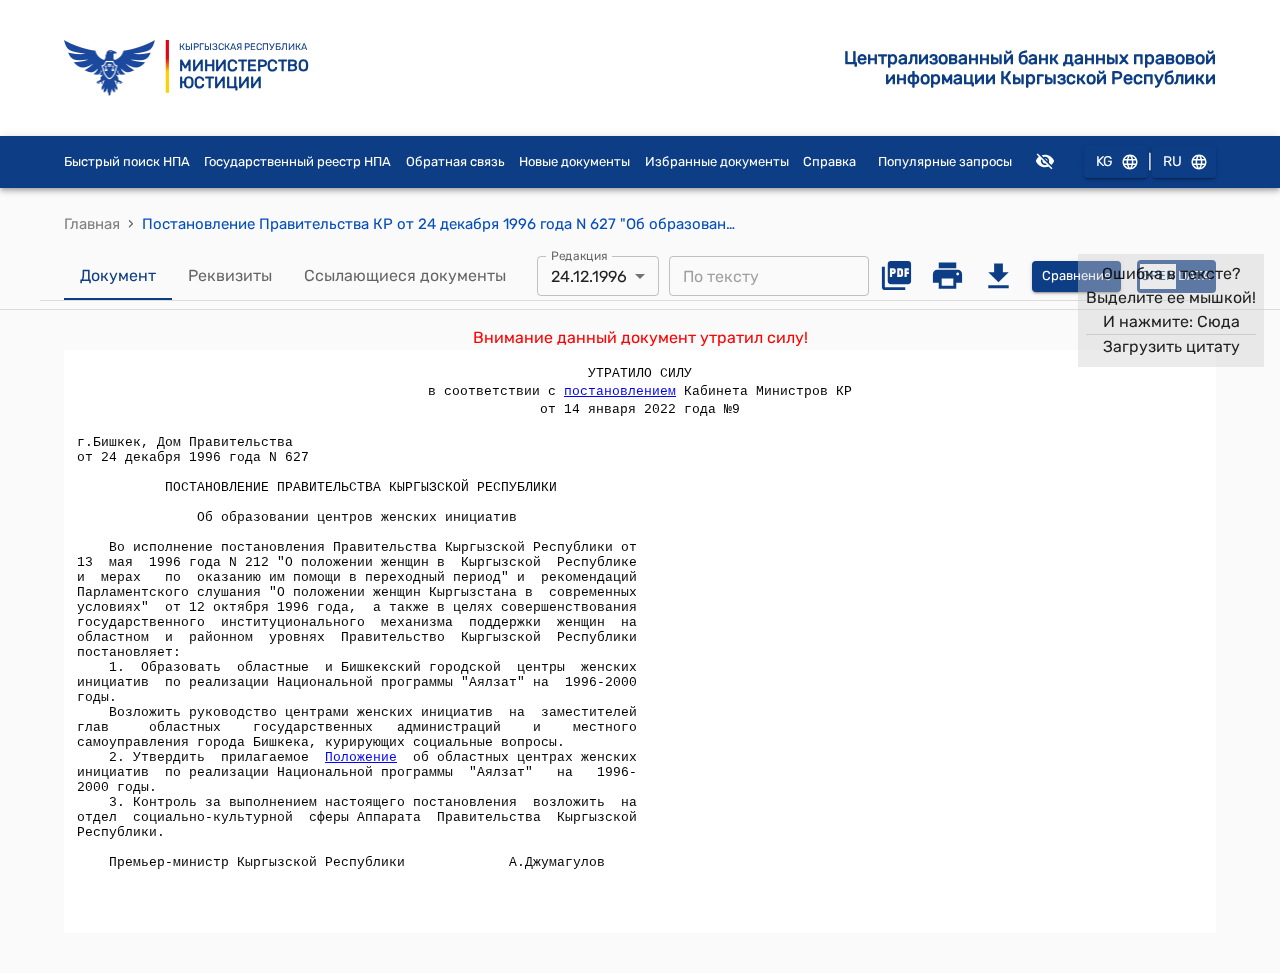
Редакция (579, 256)
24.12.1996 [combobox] (589, 276)
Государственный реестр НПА (297, 161)
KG (1104, 161)
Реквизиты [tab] (230, 275)
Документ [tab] (118, 275)
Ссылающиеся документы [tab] (405, 275)
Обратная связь (455, 161)
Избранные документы (717, 161)
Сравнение (1076, 275)
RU (1172, 161)
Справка (829, 161)
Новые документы (574, 161)
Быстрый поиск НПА (127, 161)
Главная (92, 224)
